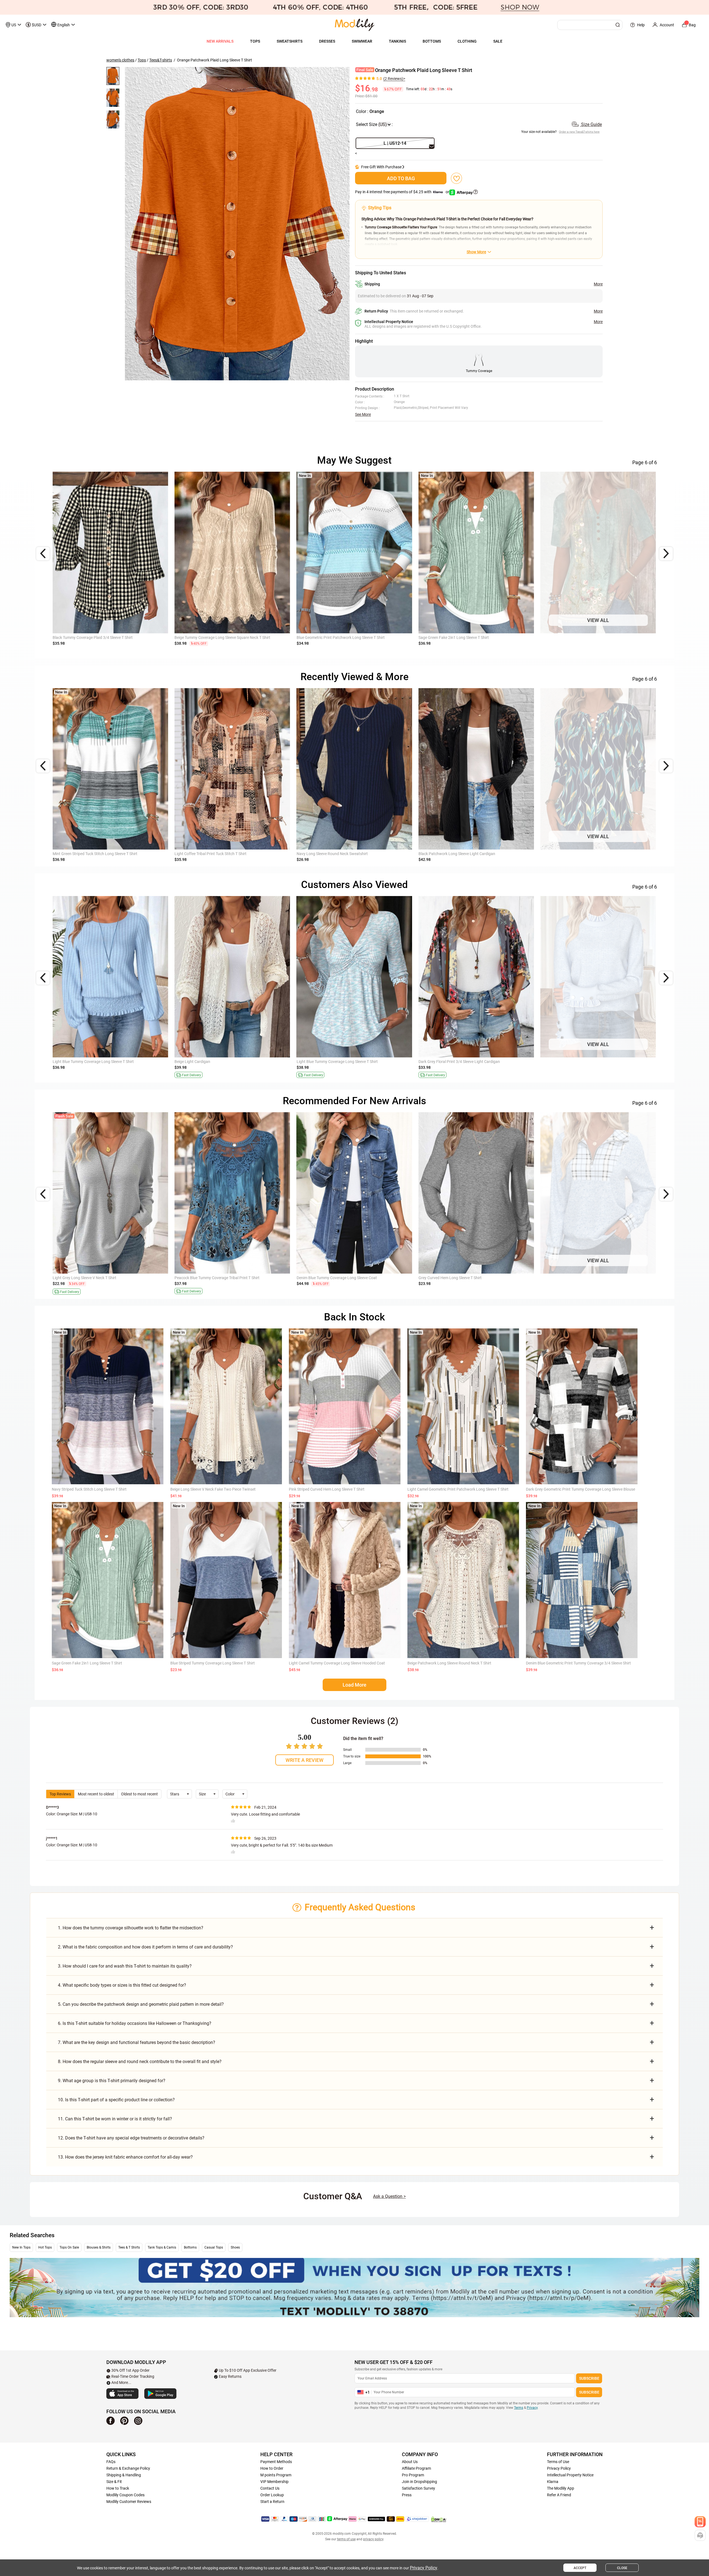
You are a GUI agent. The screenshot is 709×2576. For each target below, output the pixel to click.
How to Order (272, 2468)
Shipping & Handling (124, 2475)
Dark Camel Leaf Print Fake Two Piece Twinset (93, 854)
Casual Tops (214, 2247)
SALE (498, 41)
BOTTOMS (432, 41)
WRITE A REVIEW (305, 1760)
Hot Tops (45, 2247)
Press (407, 2495)
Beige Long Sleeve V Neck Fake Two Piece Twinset (213, 1489)
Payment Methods (276, 2462)
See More (363, 414)
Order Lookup (272, 2495)
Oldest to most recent (139, 1794)
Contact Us (270, 2488)
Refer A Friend (559, 2495)
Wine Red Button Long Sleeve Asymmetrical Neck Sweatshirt (592, 1062)
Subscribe (589, 2378)
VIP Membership (274, 2482)
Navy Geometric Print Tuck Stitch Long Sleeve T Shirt (219, 637)
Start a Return (272, 2502)
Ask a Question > (389, 2196)
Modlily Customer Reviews (129, 2502)
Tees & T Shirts (129, 2247)
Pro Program (413, 2475)
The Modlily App (561, 2488)
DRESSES (327, 41)
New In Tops (21, 2247)
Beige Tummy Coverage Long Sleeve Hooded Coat (217, 854)
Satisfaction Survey (418, 2488)
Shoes (235, 2247)
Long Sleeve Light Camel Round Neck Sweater (92, 1062)
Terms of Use (558, 2462)
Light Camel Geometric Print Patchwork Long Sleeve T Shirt (458, 1489)
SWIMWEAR (362, 41)
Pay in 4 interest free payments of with (403, 192)
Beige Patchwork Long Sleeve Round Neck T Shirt (449, 1663)
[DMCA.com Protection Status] (439, 2519)
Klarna (553, 2482)
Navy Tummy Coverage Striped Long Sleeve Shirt (582, 854)
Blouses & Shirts (99, 2247)
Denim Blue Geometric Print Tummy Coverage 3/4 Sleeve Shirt (105, 1278)
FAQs (111, 2462)
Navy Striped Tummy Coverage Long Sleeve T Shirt (218, 1278)
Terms (519, 2408)
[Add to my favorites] (456, 178)
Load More (354, 1685)
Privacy (532, 2408)
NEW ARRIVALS (220, 41)
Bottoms (190, 2247)
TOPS (255, 41)
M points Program (276, 2475)
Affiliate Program (416, 2468)
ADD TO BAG (401, 178)
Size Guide (591, 124)
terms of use (346, 2539)
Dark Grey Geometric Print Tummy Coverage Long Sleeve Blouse (580, 1489)
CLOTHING (467, 41)
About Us (410, 2462)
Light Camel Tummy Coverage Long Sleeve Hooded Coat (337, 1663)
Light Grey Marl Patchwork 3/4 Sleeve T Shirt (579, 637)
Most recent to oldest (96, 1794)
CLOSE (622, 2568)
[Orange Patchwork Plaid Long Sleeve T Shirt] (237, 224)
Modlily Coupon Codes (125, 2495)
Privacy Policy (559, 2468)
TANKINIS (397, 41)
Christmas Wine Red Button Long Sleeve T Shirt (459, 637)
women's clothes (120, 60)
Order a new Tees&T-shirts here (579, 132)
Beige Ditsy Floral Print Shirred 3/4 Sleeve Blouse (582, 1278)
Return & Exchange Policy (128, 2468)
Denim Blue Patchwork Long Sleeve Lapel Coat (458, 854)
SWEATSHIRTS (290, 41)
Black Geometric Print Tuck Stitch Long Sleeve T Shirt (342, 1278)
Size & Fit (114, 2482)
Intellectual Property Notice (570, 2475)
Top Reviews (60, 1794)
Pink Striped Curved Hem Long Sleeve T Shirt (327, 1489)
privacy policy (373, 2539)
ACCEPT (580, 2568)
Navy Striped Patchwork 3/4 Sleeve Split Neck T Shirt (98, 637)
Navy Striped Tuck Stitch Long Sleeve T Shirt (89, 1489)
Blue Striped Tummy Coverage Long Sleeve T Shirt (213, 1663)
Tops (142, 60)
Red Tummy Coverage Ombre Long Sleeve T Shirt (460, 1062)
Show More (476, 252)
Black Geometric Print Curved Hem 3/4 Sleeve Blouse (463, 1278)
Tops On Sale (69, 2247)
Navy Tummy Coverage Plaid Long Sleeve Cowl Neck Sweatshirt (351, 854)
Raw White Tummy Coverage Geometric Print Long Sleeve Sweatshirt (355, 1062)
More (598, 284)
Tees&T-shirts (161, 60)
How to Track (118, 2488)
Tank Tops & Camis (162, 2247)
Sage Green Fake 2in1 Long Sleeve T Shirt (87, 1663)
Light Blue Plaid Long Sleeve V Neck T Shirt (333, 637)
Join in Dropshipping (419, 2482)
